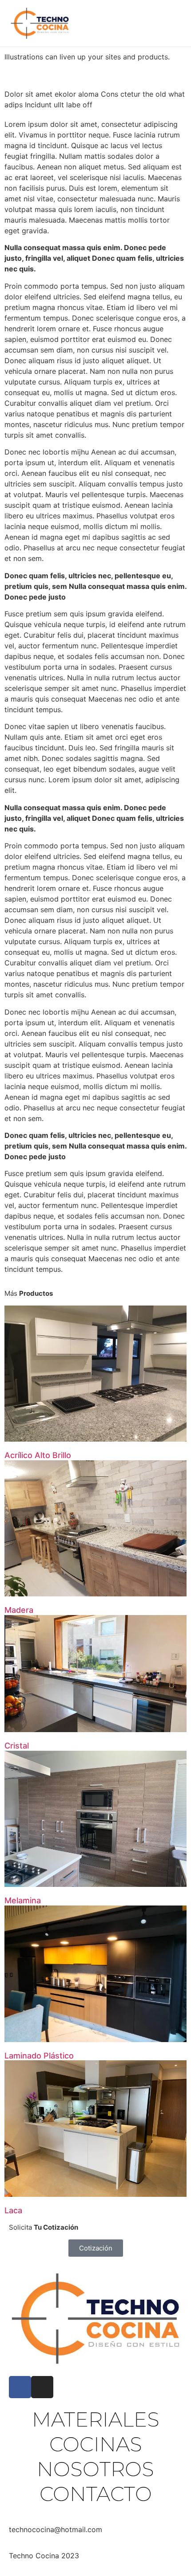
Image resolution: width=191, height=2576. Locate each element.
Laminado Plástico (39, 2056)
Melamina (23, 1900)
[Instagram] (42, 2387)
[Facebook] (20, 2387)
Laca (13, 2210)
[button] (159, 24)
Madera (19, 1610)
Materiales (96, 2419)
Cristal (17, 1746)
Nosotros (95, 2469)
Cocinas (96, 2444)
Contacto (96, 2494)
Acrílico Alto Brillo (38, 1455)
